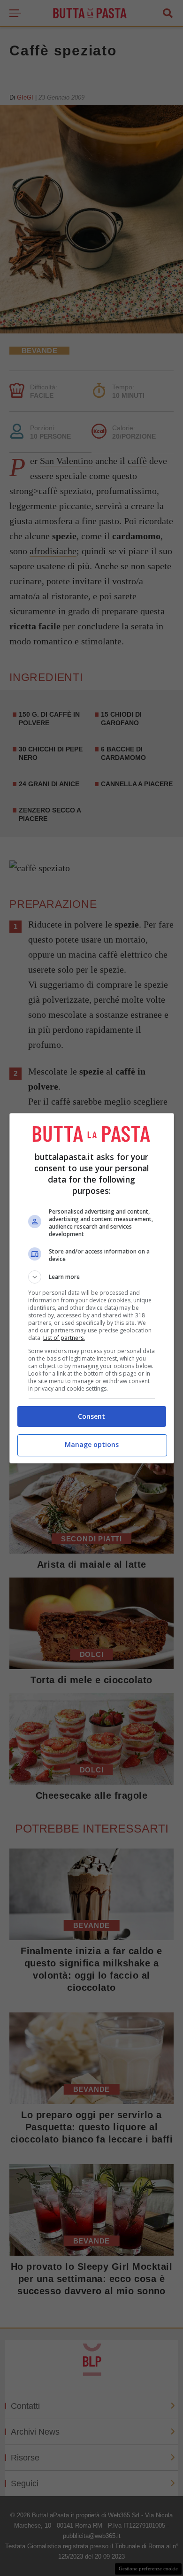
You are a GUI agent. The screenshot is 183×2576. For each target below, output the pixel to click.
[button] (92, 1277)
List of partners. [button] (64, 1338)
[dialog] (92, 1288)
